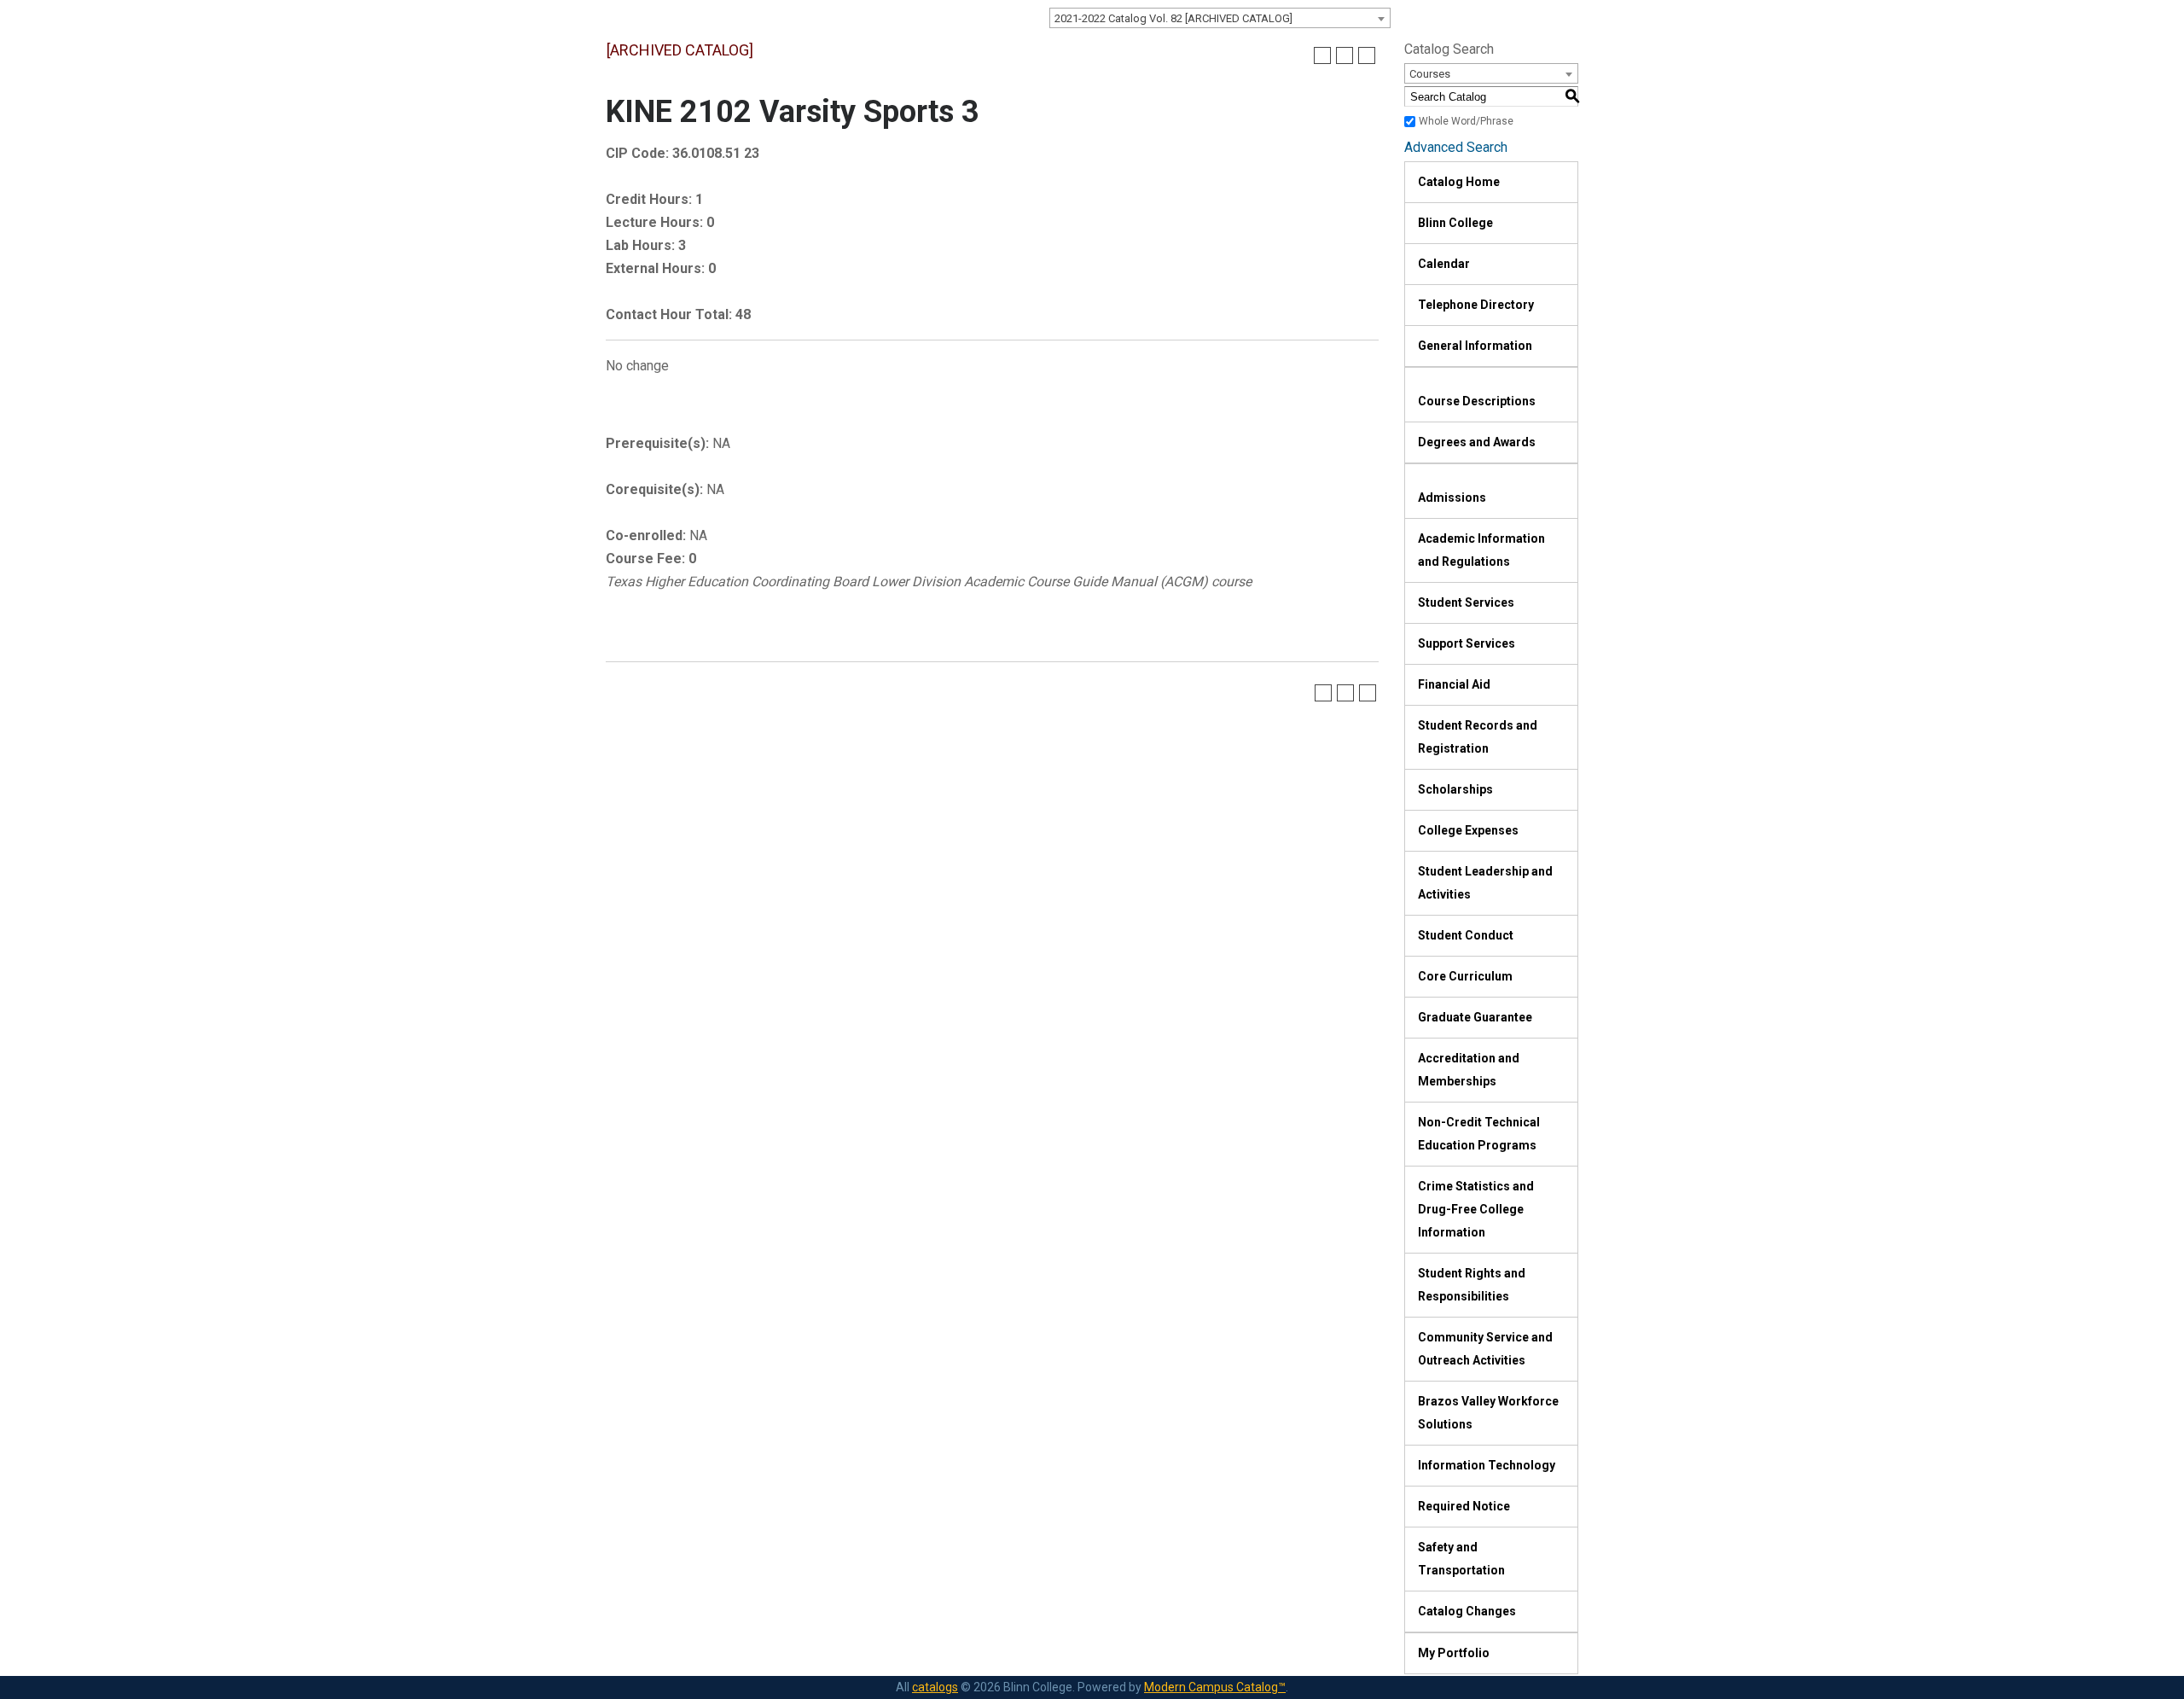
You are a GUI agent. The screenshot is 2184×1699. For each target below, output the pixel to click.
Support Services (1467, 643)
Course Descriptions (1477, 401)
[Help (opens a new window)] (1367, 55)
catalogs (935, 1687)
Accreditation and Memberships (1469, 1070)
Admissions (1452, 497)
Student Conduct (1466, 935)
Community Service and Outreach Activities (1485, 1349)
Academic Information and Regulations (1481, 550)
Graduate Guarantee (1475, 1017)
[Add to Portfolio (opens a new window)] (1322, 55)
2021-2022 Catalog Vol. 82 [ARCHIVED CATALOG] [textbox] (1173, 18)
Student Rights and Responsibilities (1472, 1285)
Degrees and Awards (1477, 442)
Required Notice (1464, 1506)
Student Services (1466, 602)
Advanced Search (1456, 147)
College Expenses (1468, 830)
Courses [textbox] (1430, 74)
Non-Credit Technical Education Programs (1479, 1134)
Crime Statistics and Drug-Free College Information (1476, 1209)
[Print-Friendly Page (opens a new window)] (1345, 55)
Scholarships (1455, 789)
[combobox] (1220, 18)
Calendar (1444, 264)
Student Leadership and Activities (1485, 883)
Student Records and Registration (1478, 737)
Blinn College (1455, 223)
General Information (1475, 346)
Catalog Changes (1467, 1611)
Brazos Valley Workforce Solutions (1488, 1413)
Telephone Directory (1476, 305)
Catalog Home (1459, 182)
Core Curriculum (1465, 976)
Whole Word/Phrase (1466, 121)
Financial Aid (1454, 684)
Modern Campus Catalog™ (1215, 1687)
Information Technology (1487, 1465)
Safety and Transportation (1461, 1559)
